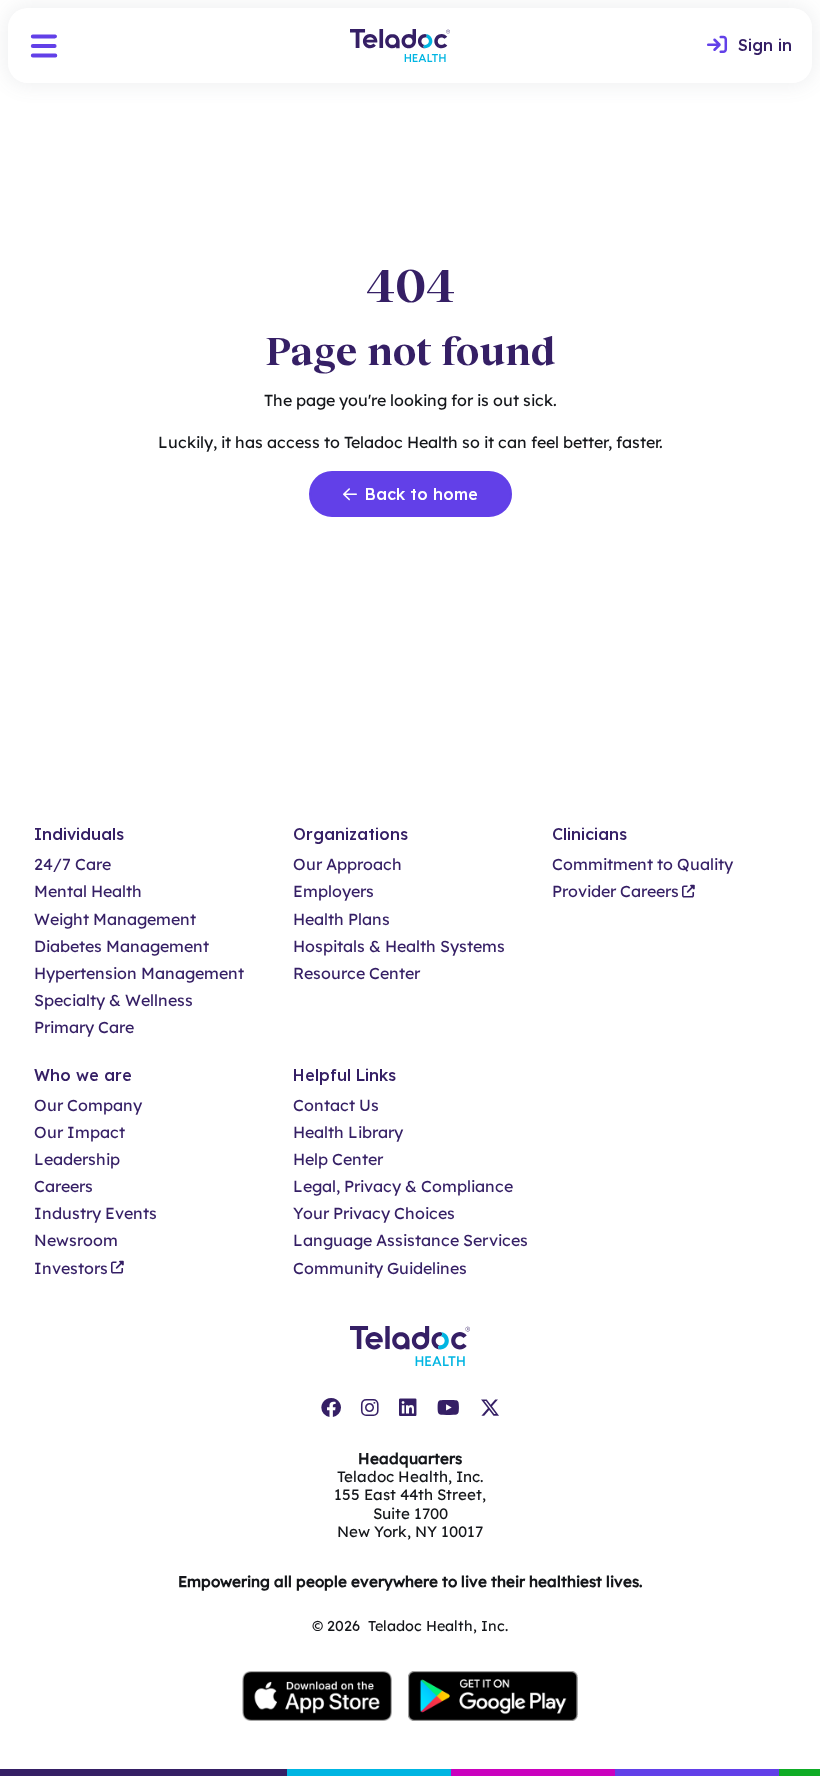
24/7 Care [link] (72, 864)
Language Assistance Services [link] (410, 1240)
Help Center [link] (338, 1159)
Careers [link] (63, 1186)
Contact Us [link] (336, 1105)
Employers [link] (333, 891)
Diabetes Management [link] (121, 946)
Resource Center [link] (356, 973)
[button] (44, 46)
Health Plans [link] (341, 919)
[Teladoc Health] (400, 45)
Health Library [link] (348, 1132)
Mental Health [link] (88, 891)
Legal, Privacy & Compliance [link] (403, 1186)
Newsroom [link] (76, 1240)
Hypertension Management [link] (139, 973)
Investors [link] (71, 1268)
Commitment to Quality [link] (642, 864)
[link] (749, 46)
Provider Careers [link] (615, 891)
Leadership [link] (77, 1159)
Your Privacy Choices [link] (374, 1213)
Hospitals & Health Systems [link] (399, 946)
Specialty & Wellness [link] (113, 1000)
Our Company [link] (88, 1105)
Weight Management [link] (115, 919)
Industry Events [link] (95, 1213)
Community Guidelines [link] (380, 1268)
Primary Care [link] (84, 1027)
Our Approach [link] (347, 864)
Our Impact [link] (79, 1132)
